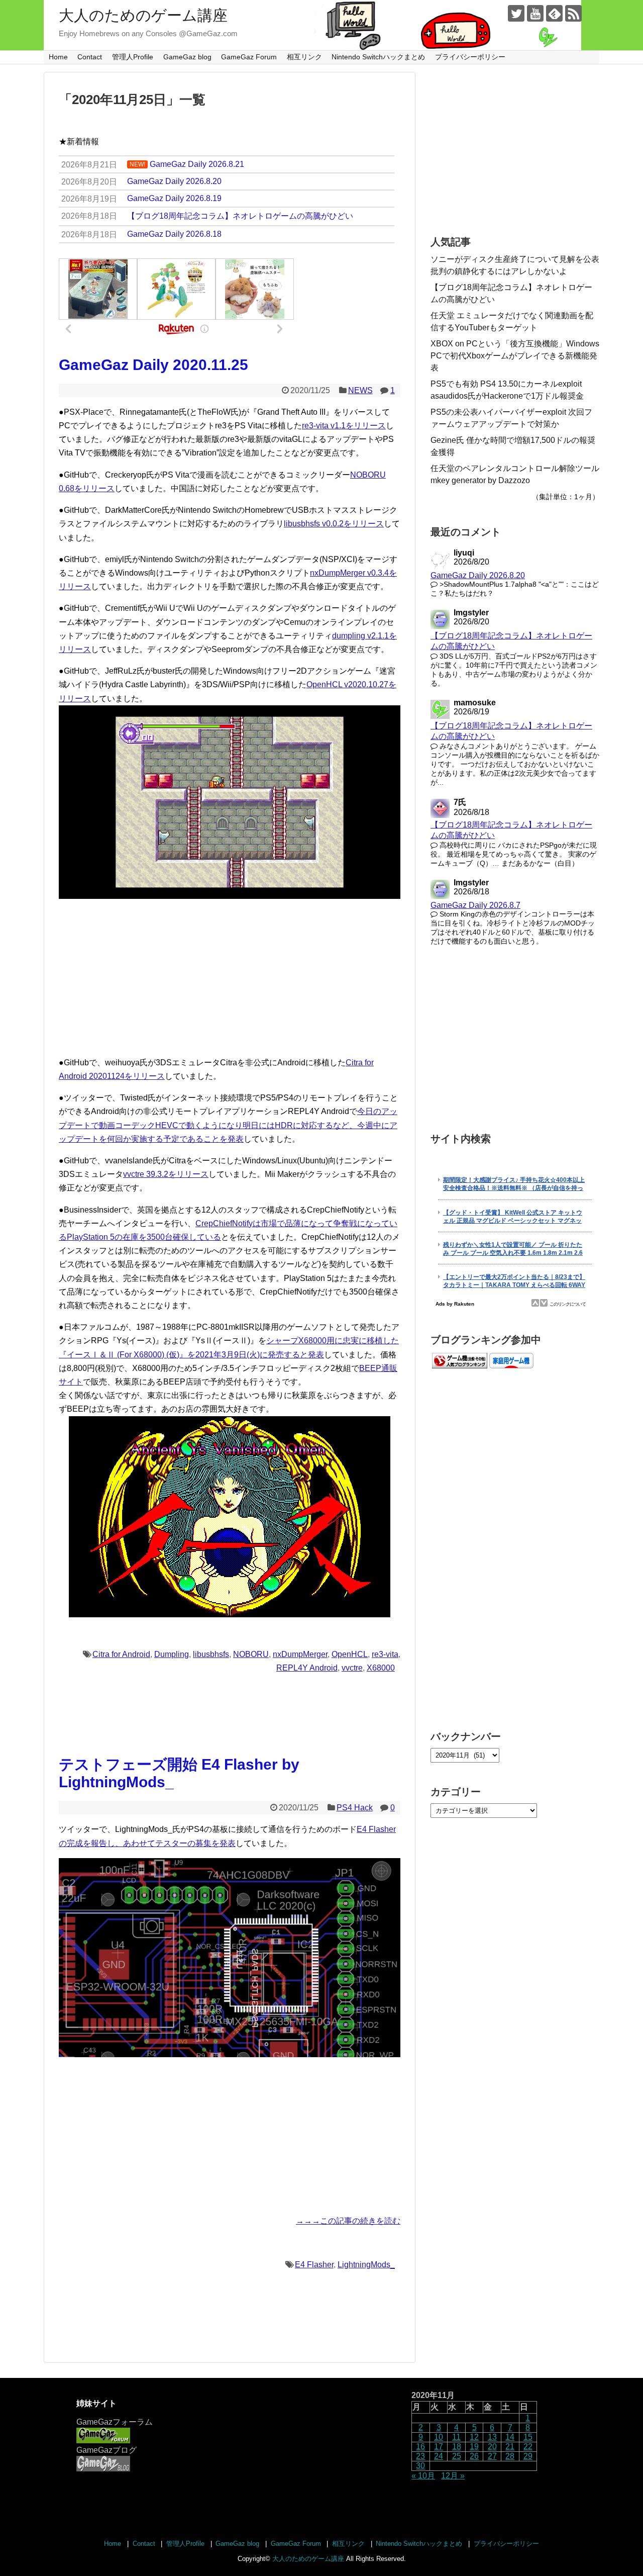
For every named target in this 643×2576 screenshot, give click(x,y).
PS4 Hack (355, 1808)
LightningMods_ (366, 2265)
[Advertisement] (230, 977)
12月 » (453, 2476)
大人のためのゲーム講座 (143, 15)
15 (528, 2437)
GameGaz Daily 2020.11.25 (153, 365)
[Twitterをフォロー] (516, 13)
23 (420, 2456)
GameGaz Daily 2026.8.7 (475, 905)
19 (474, 2447)
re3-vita (385, 1654)
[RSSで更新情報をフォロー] (573, 13)
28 (510, 2456)
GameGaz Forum (249, 57)
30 (420, 2466)
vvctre (352, 1668)
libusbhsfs (211, 1654)
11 (456, 2437)
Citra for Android (121, 1654)
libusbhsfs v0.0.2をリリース (334, 524)
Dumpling (172, 1654)
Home (58, 57)
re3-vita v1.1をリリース (344, 426)
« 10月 (423, 2476)
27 (492, 2456)
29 (528, 2456)
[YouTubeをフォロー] (535, 13)
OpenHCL (350, 1654)
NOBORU (251, 1654)
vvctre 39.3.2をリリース (166, 1174)
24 (439, 2456)
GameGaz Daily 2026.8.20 (478, 575)
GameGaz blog (187, 57)
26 (474, 2456)
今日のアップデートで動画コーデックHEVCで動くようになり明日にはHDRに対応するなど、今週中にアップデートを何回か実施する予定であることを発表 (228, 1125)
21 (510, 2447)
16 (420, 2447)
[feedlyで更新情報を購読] (554, 13)
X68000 (381, 1668)
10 (439, 2437)
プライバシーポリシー (470, 57)
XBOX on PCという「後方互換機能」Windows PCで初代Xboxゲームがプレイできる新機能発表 (515, 356)
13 (492, 2437)
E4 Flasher (314, 2265)
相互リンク (304, 57)
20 (492, 2447)
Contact (90, 57)
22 (528, 2447)
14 (510, 2437)
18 (457, 2447)
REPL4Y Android (307, 1668)
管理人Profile (133, 57)
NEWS (360, 390)
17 (439, 2447)
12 (474, 2437)
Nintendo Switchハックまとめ (378, 57)
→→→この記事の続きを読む (348, 2221)
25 (457, 2456)
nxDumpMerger (300, 1654)
